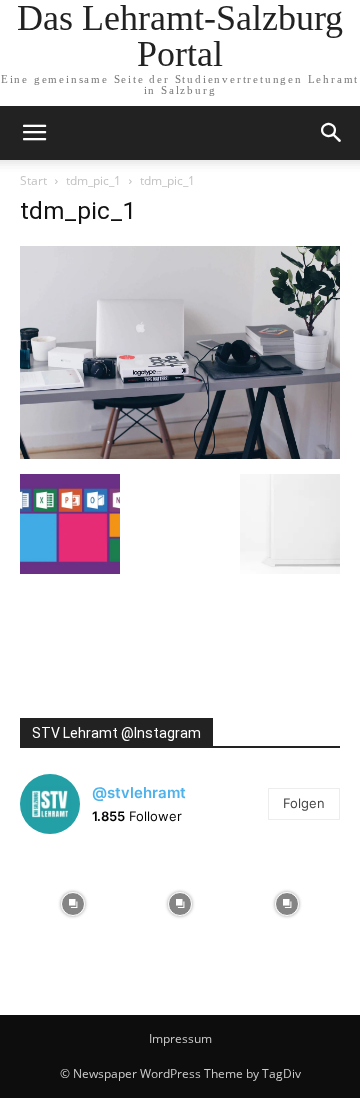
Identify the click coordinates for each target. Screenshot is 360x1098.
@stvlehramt (139, 792)
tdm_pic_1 (93, 180)
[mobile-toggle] (34, 133)
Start (33, 180)
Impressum (180, 1038)
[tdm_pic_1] (180, 453)
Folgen (304, 803)
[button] (332, 133)
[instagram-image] (73, 903)
